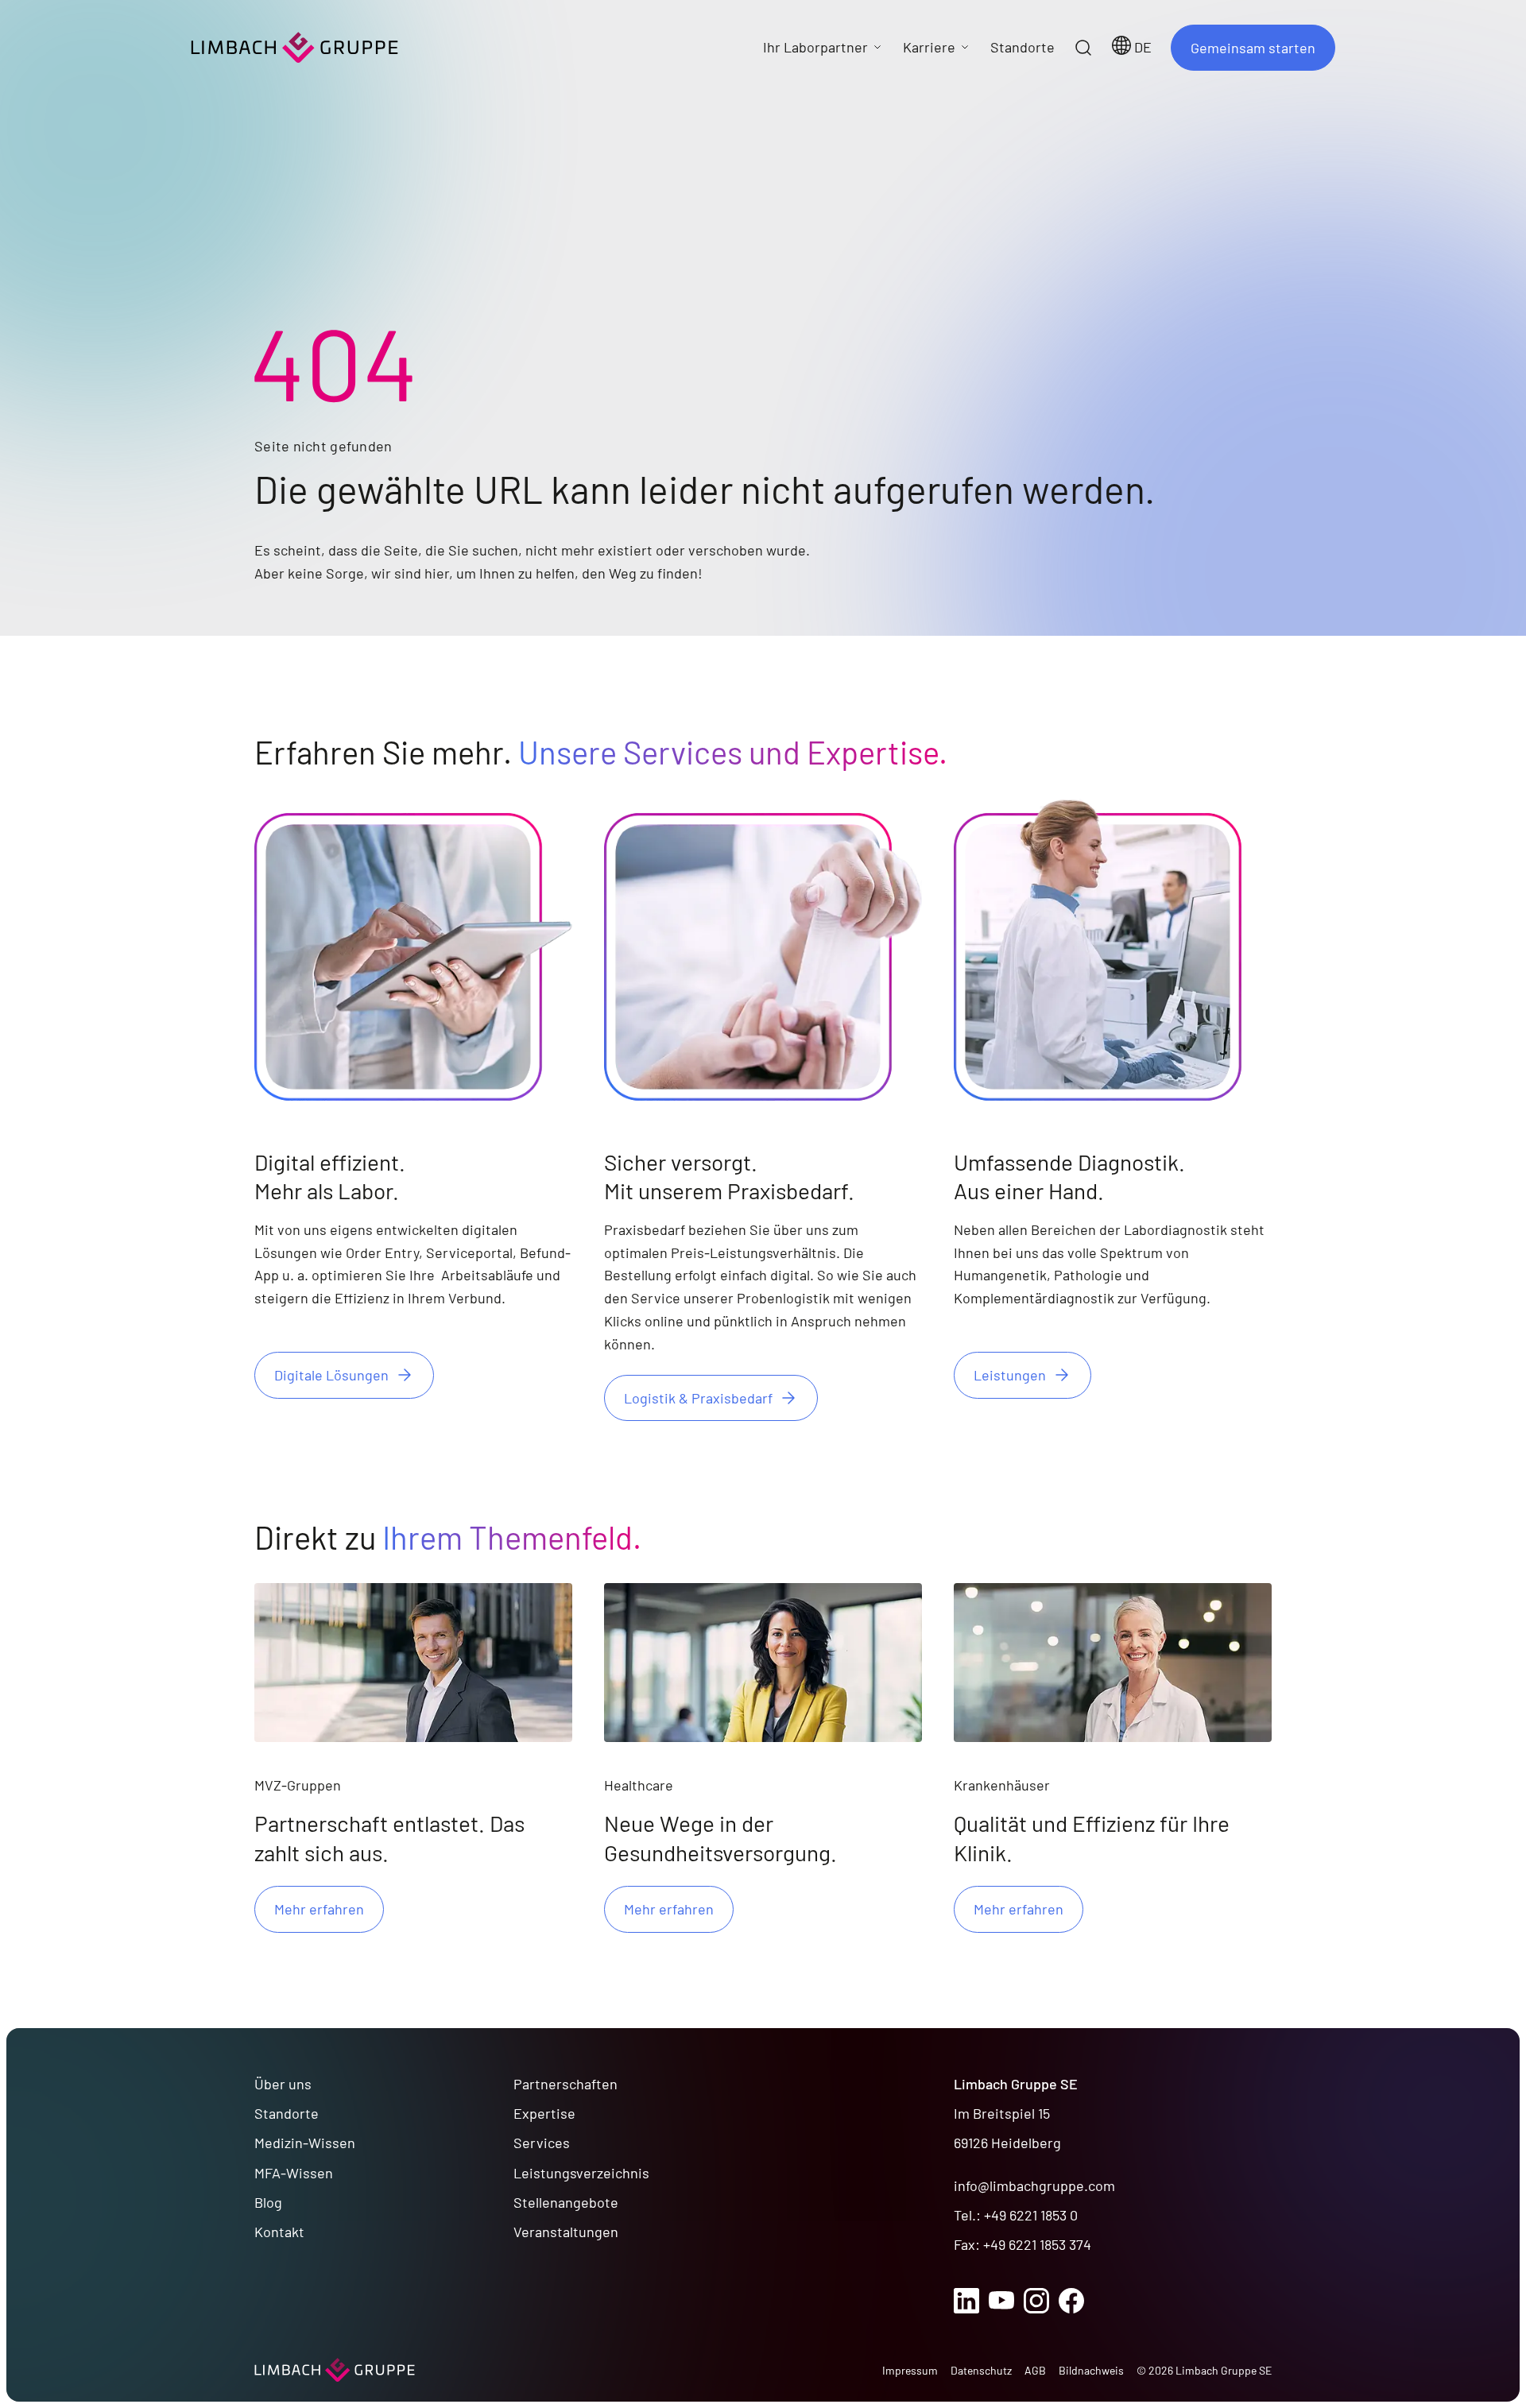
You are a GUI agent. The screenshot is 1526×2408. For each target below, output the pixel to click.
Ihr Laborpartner (815, 47)
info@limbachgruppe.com (1034, 2185)
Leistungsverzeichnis (581, 2173)
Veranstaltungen (566, 2232)
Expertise (544, 2113)
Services (542, 2143)
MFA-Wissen (294, 2173)
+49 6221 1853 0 (1031, 2215)
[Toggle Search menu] (1083, 48)
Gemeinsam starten (1253, 48)
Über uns (283, 2084)
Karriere (929, 47)
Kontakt (279, 2232)
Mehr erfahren (319, 1909)
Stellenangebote (566, 2202)
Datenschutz (981, 2370)
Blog (268, 2202)
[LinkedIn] (966, 2301)
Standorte (287, 2113)
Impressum (910, 2370)
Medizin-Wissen (305, 2143)
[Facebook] (1071, 2301)
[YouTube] (1001, 2301)
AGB (1035, 2370)
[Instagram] (1036, 2301)
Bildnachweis (1091, 2370)
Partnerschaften (565, 2084)
